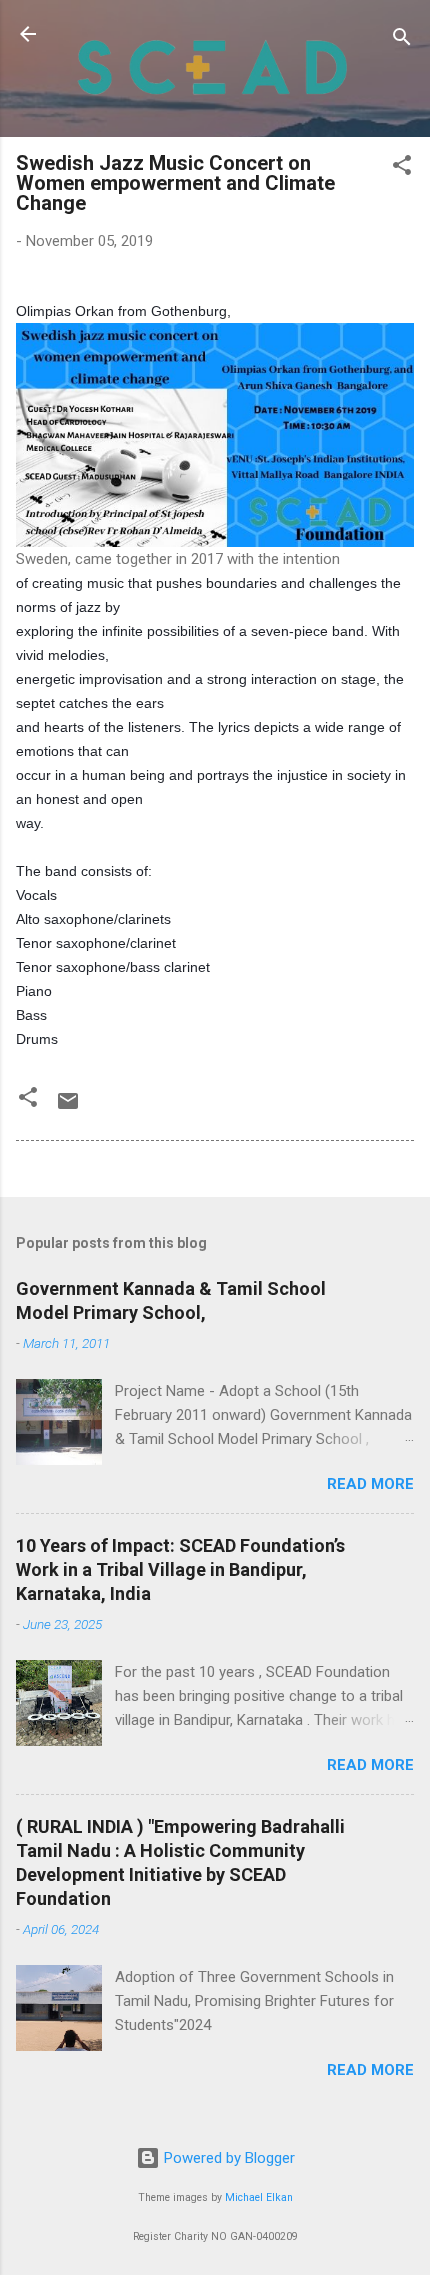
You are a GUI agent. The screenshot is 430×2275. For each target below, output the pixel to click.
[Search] (402, 40)
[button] (402, 168)
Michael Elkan (259, 2197)
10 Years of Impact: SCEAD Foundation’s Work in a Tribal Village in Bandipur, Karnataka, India (180, 1569)
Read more (370, 1484)
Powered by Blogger (227, 2158)
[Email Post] (68, 1108)
